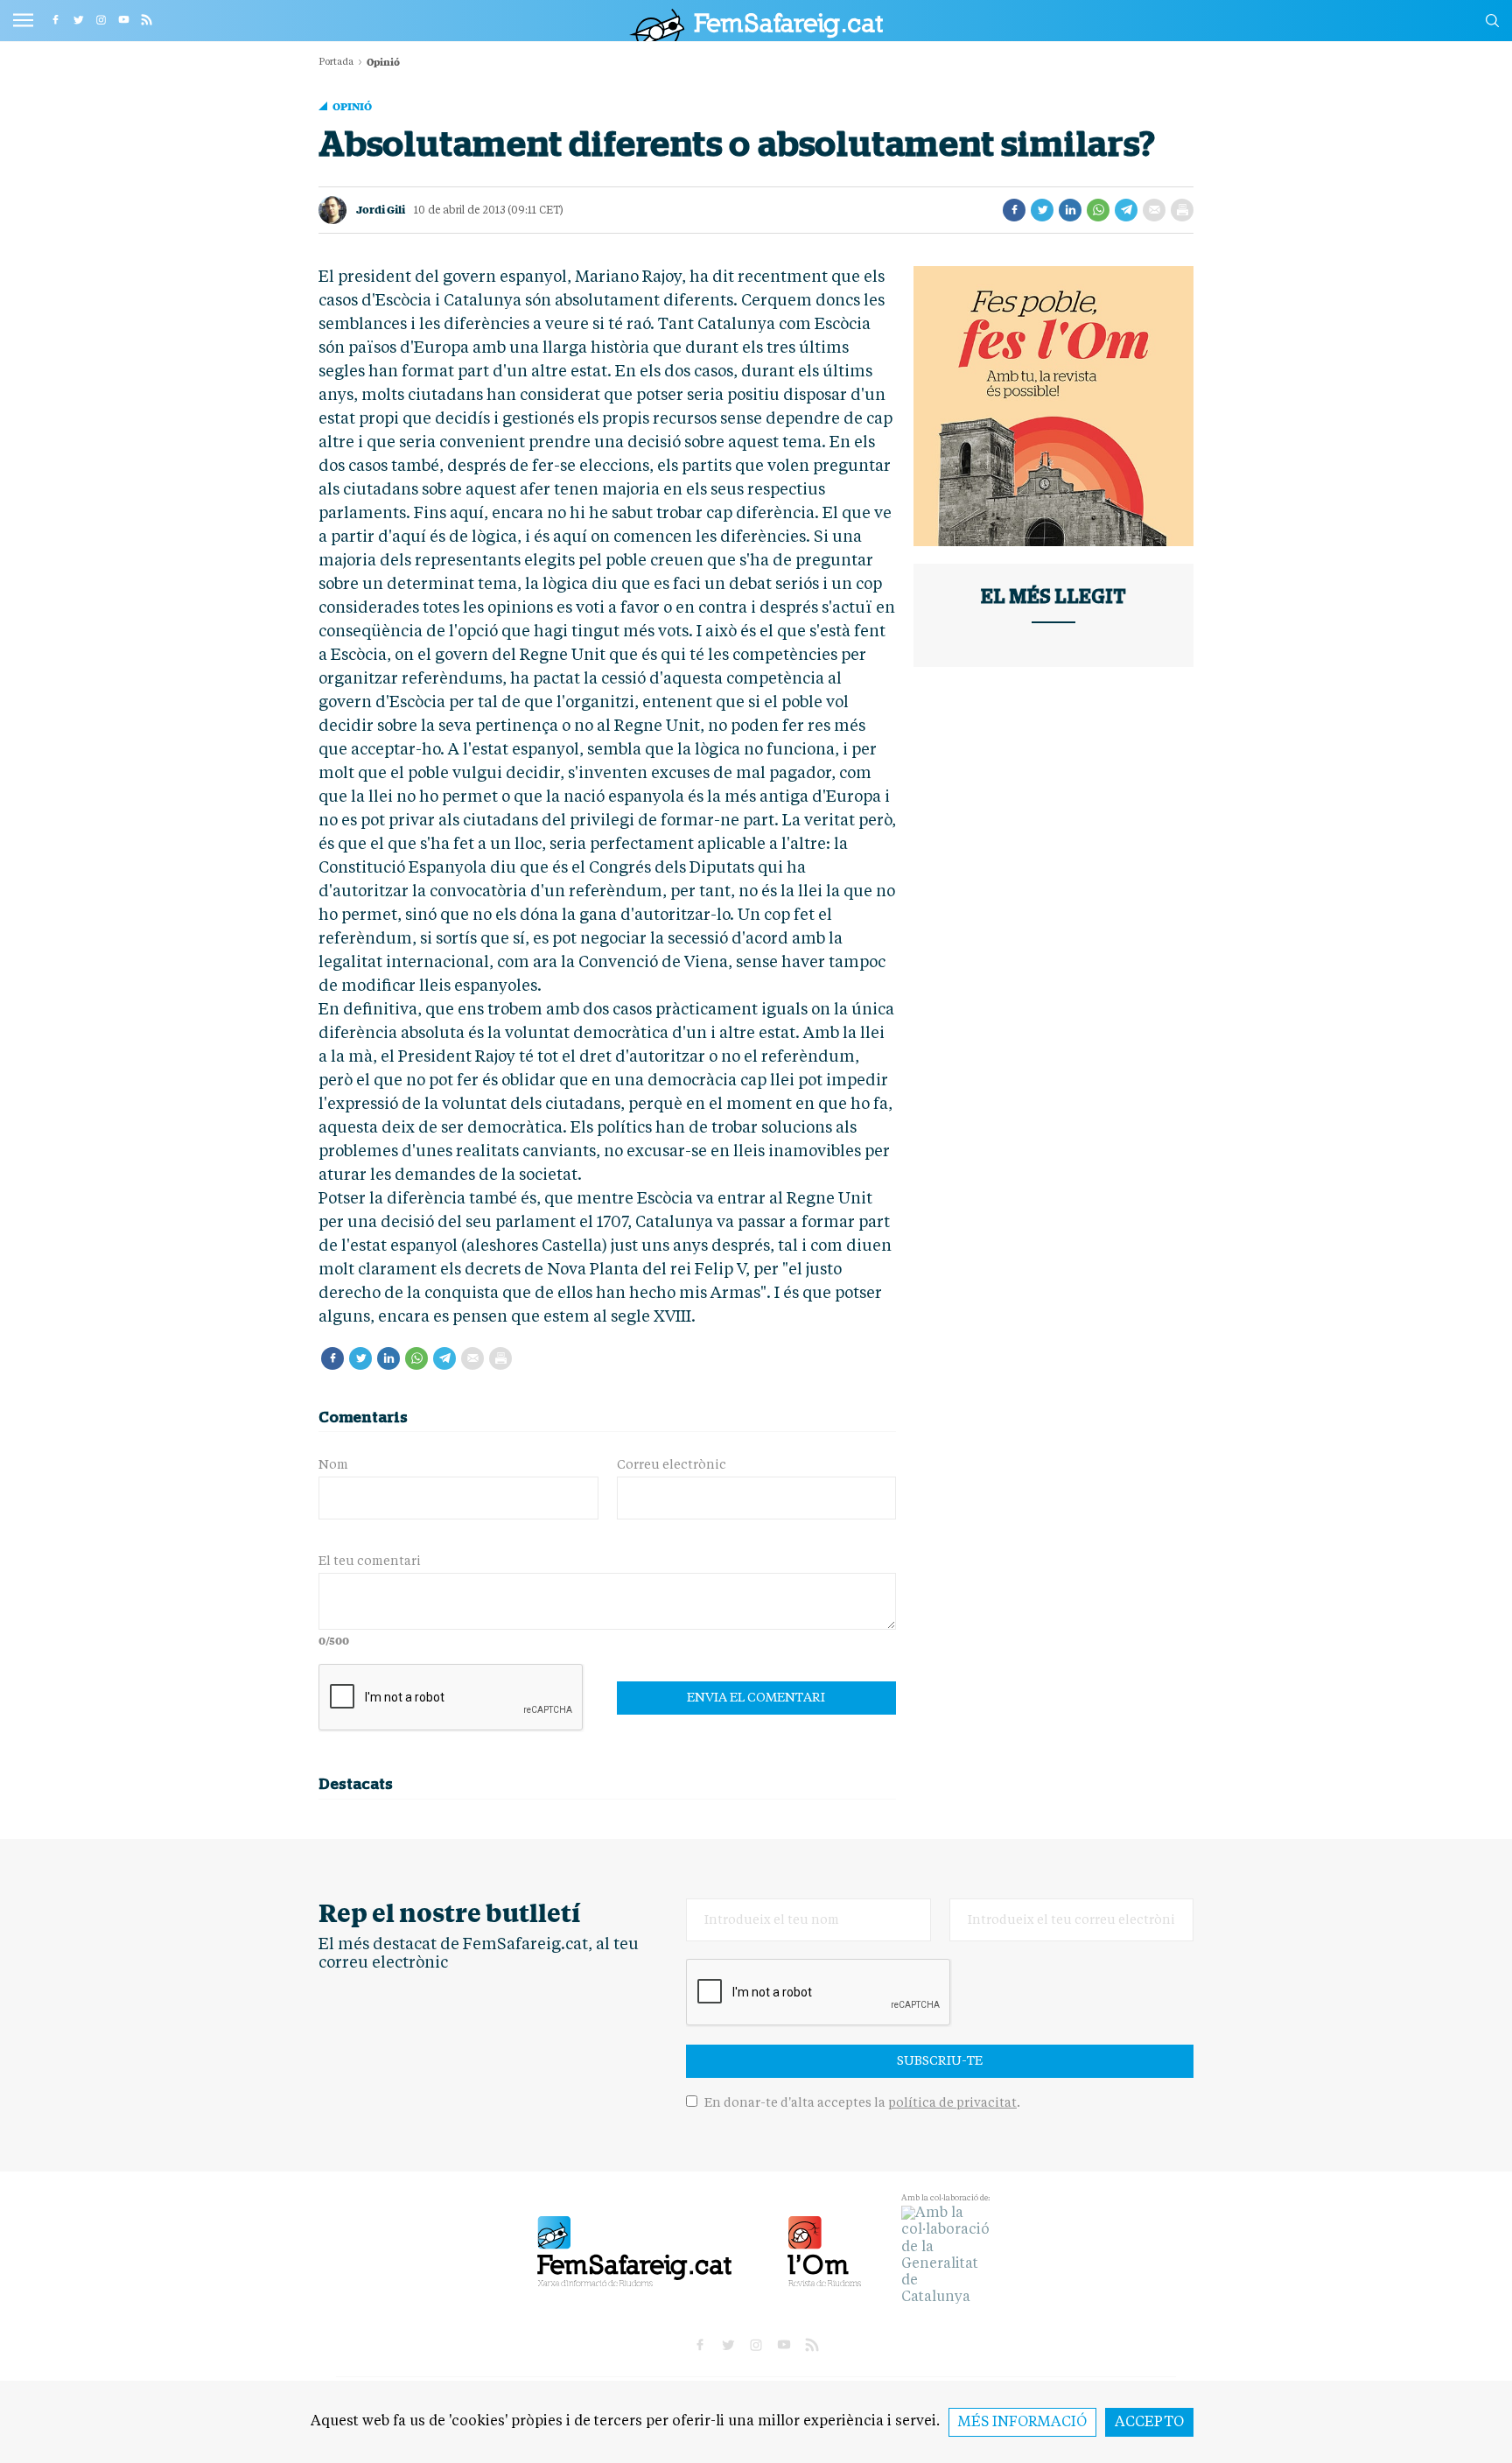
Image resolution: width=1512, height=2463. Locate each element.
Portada (336, 63)
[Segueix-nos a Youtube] (123, 19)
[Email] (1154, 210)
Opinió (352, 106)
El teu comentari (370, 1561)
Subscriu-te (940, 2061)
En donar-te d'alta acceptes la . (861, 2103)
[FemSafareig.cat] (756, 25)
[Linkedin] (1070, 210)
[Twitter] (1042, 210)
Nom (333, 1465)
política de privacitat (952, 2103)
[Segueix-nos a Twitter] (78, 19)
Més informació (1022, 2423)
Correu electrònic (672, 1465)
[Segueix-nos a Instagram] (101, 19)
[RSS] (146, 19)
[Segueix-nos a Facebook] (55, 19)
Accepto (1149, 2423)
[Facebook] (1014, 210)
